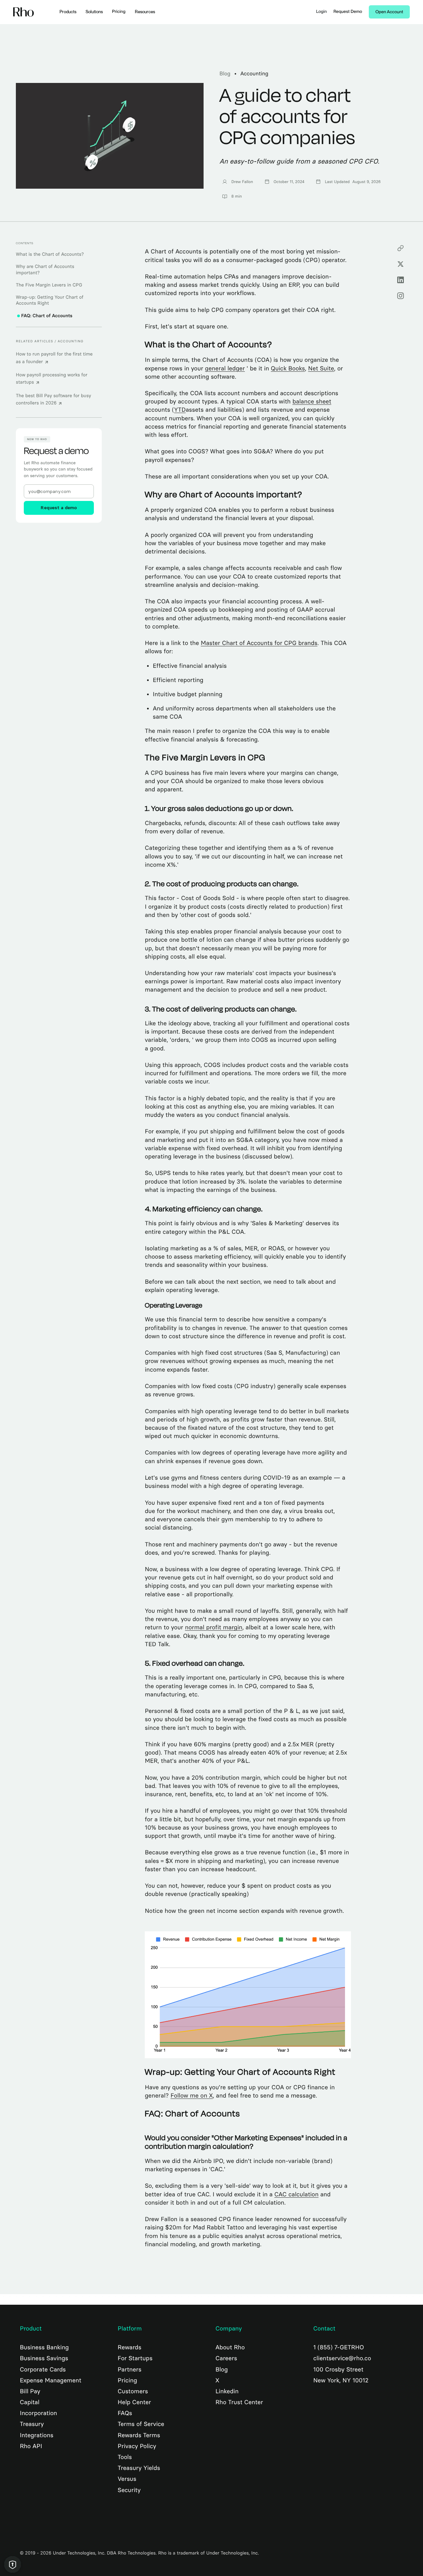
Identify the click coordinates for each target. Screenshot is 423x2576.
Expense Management (51, 2380)
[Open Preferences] (13, 2564)
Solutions (94, 12)
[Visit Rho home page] (24, 12)
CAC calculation (296, 2194)
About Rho (230, 2347)
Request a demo (59, 508)
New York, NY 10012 (341, 2380)
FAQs (125, 2413)
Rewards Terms (139, 2435)
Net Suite (321, 368)
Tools (125, 2457)
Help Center (134, 2402)
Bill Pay (30, 2391)
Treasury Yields (139, 2468)
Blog (225, 74)
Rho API (31, 2446)
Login (322, 12)
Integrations (37, 2435)
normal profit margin (214, 1627)
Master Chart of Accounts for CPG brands (259, 643)
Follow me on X (192, 2096)
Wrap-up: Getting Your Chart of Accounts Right (50, 300)
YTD (180, 410)
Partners (130, 2369)
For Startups (135, 2358)
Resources (145, 12)
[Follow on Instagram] (401, 296)
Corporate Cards (43, 2369)
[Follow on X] (401, 264)
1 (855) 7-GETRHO (339, 2347)
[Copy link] (401, 248)
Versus (127, 2479)
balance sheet (312, 401)
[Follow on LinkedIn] (401, 280)
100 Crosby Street (338, 2369)
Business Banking (44, 2347)
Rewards (130, 2347)
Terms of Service (141, 2424)
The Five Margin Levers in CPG (49, 285)
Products (68, 12)
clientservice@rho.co (342, 2358)
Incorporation (38, 2413)
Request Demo (348, 12)
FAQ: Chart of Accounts (47, 316)
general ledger (225, 368)
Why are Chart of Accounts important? (45, 270)
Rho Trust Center (239, 2402)
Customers (133, 2391)
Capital (30, 2402)
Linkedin (227, 2391)
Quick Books (288, 368)
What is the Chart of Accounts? (50, 254)
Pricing (119, 12)
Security (129, 2490)
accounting (254, 74)
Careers (226, 2358)
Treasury (32, 2424)
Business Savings (44, 2358)
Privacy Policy (137, 2446)
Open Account (389, 12)
